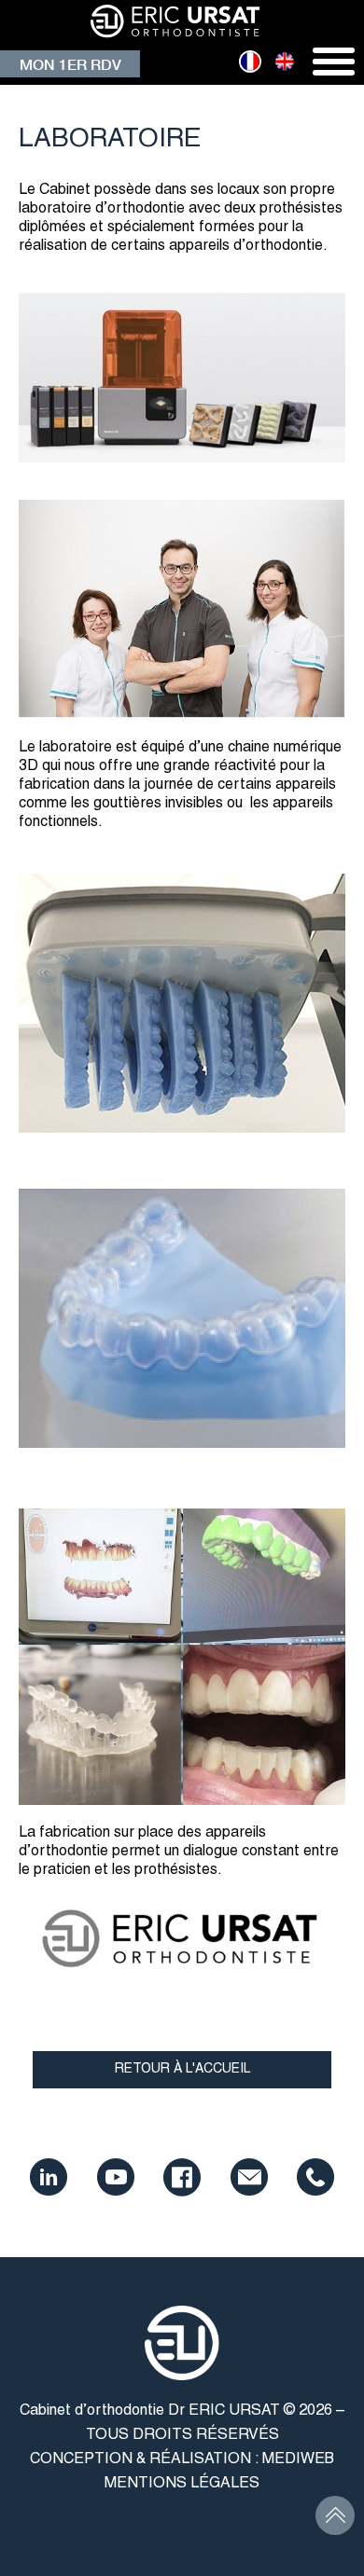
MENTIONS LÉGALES (182, 2484)
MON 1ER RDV (70, 64)
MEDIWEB (298, 2459)
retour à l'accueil (182, 2069)
